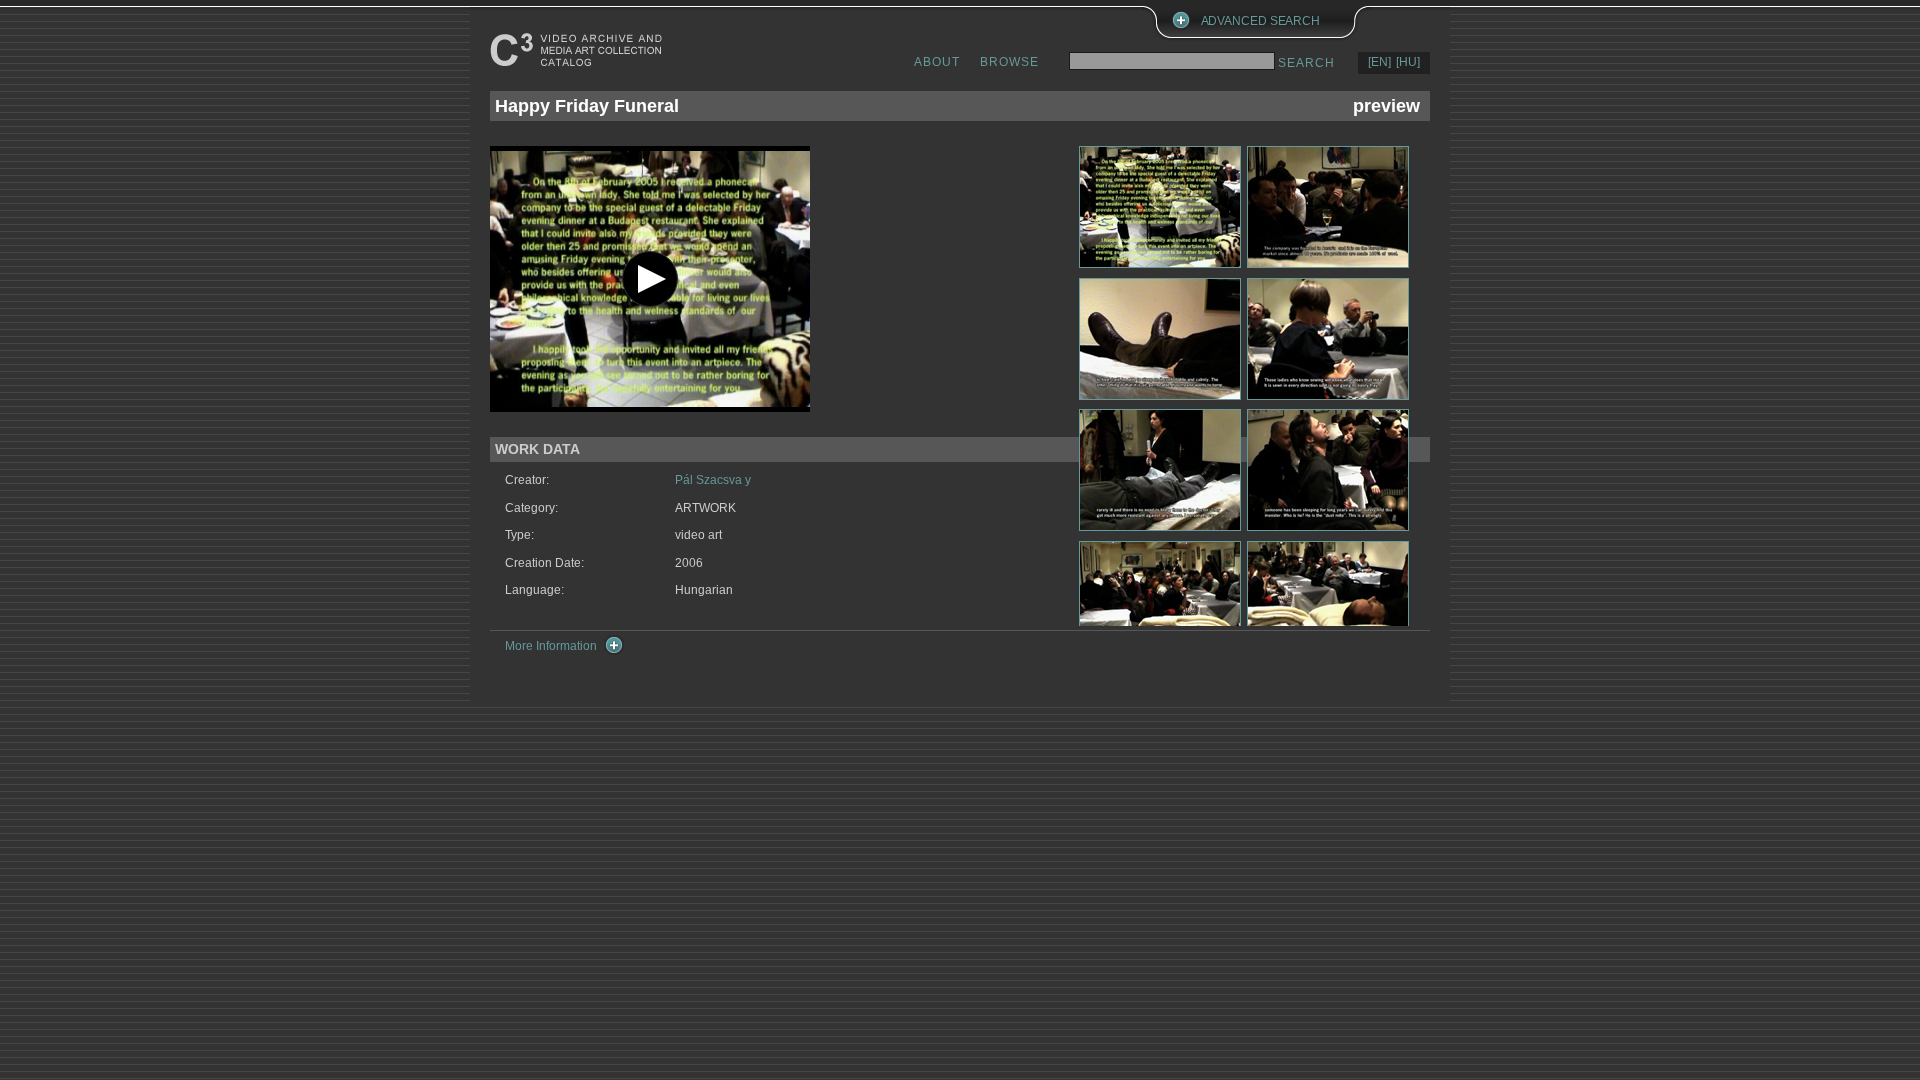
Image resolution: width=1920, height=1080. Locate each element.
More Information (551, 646)
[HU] (1408, 62)
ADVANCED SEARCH (1261, 21)
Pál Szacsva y (713, 480)
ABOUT (937, 62)
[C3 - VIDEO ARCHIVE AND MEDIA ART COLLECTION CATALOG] (580, 49)
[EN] (1379, 62)
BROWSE (1009, 62)
